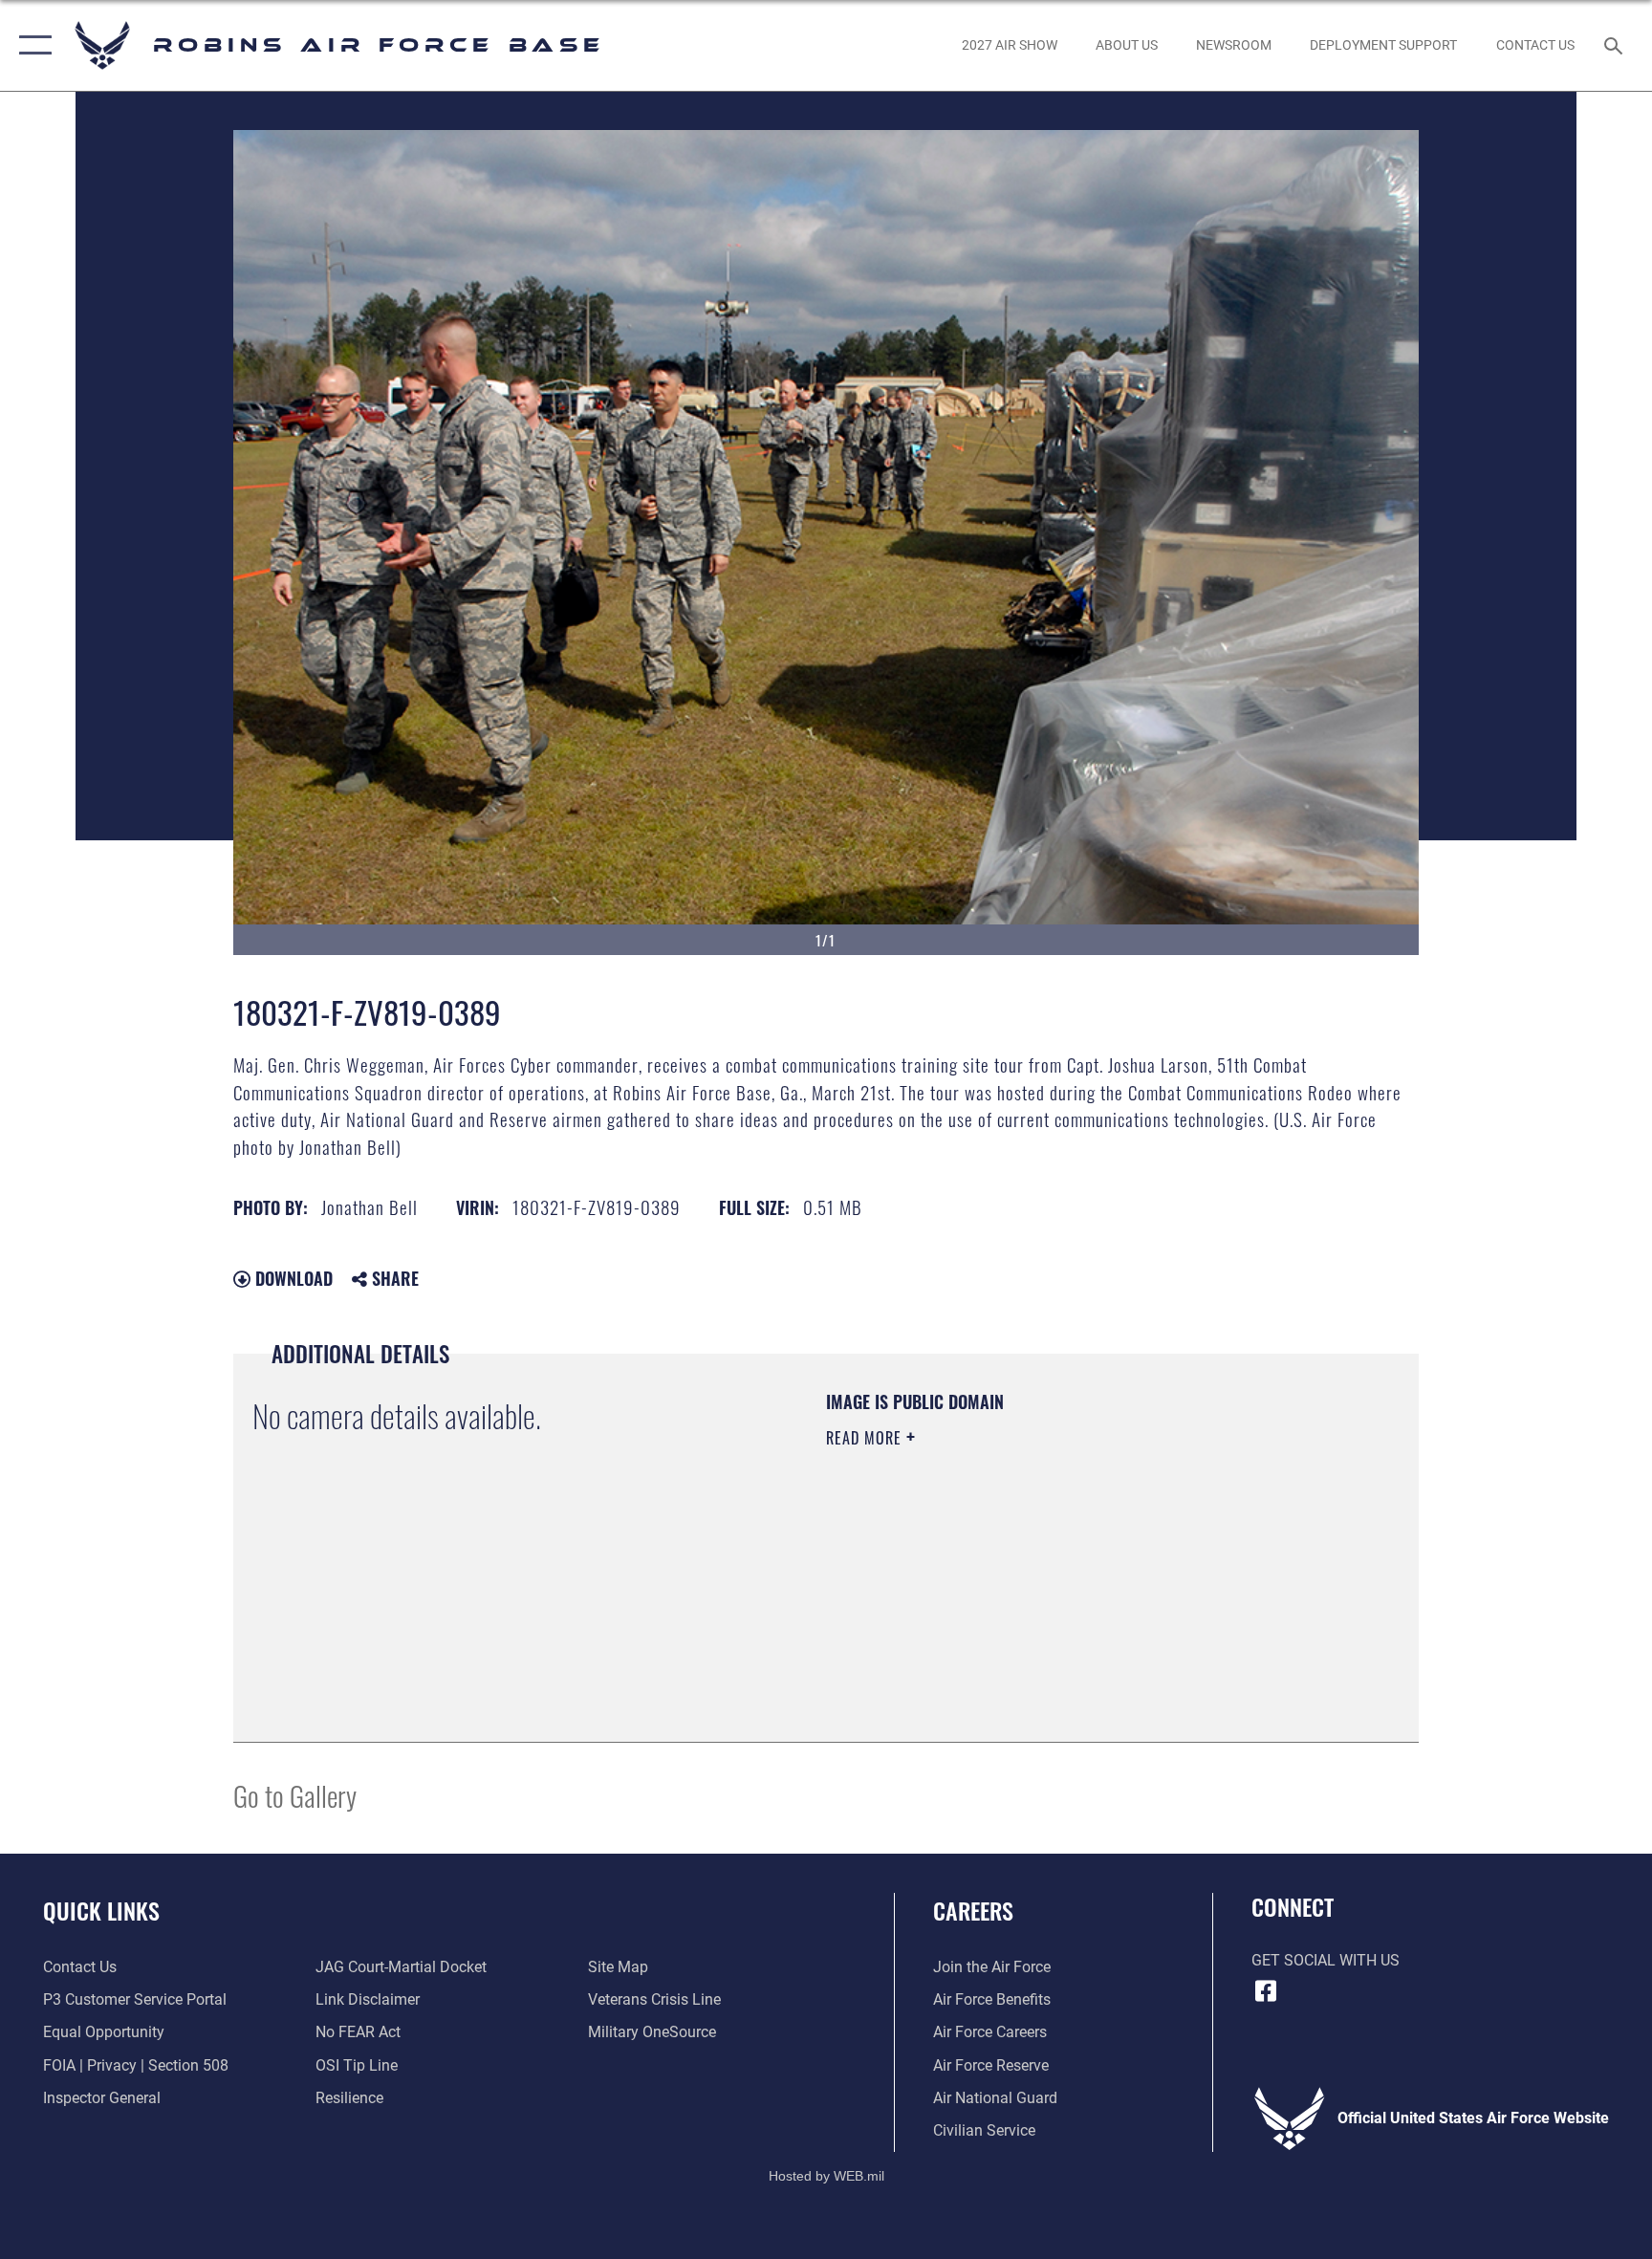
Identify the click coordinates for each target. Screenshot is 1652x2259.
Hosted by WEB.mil (826, 2176)
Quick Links (101, 1910)
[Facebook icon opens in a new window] (1266, 1991)
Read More (866, 1438)
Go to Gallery (295, 1795)
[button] (31, 45)
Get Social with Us (1326, 1960)
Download (292, 1278)
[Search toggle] (1616, 45)
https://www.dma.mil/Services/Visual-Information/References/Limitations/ (1012, 1573)
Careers (973, 1910)
